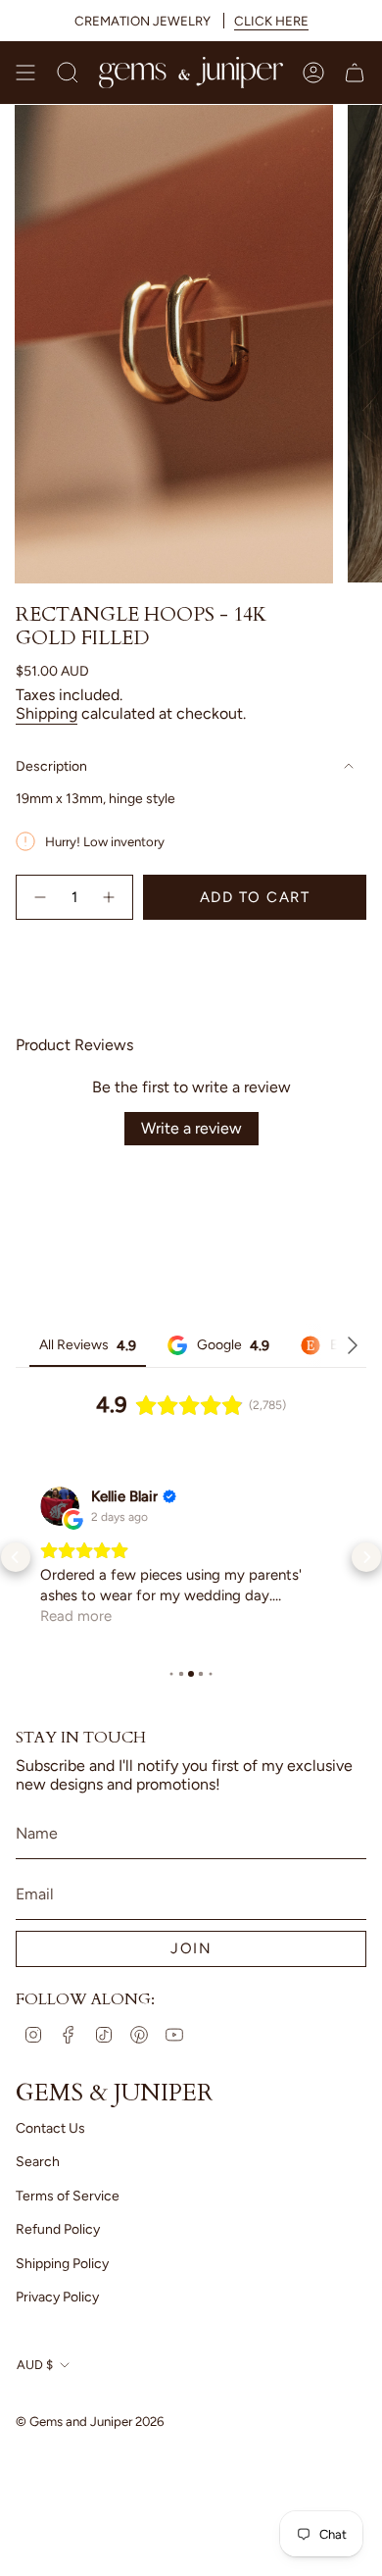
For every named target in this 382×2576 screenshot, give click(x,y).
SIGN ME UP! (287, 1340)
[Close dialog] (371, 1229)
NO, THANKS (287, 1369)
